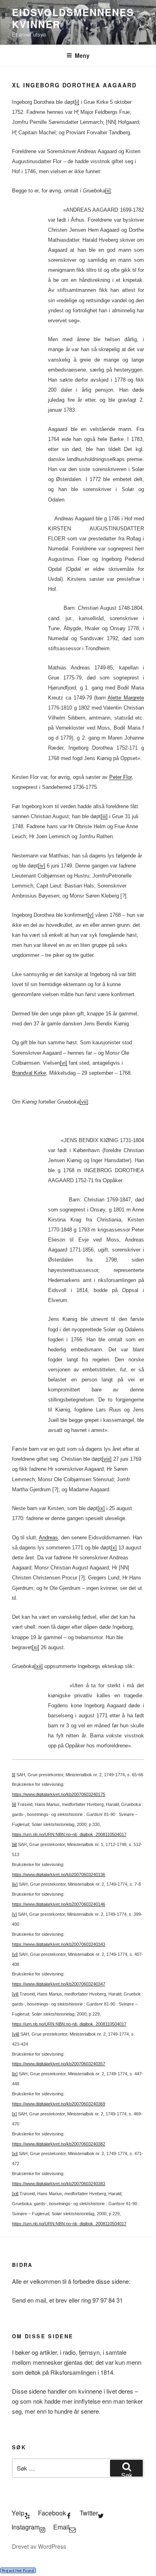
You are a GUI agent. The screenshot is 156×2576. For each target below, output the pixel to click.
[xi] (36, 1647)
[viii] (107, 1459)
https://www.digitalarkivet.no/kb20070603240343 (59, 1944)
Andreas (48, 1538)
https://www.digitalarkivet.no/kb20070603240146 (59, 1904)
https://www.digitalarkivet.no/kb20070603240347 (59, 1984)
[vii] (84, 1102)
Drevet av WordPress (39, 2546)
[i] (77, 102)
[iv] (42, 866)
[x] (114, 1548)
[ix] (101, 1508)
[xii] (39, 1666)
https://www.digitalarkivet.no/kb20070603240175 (59, 1794)
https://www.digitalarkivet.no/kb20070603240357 (59, 2064)
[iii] (104, 816)
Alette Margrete (126, 698)
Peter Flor (120, 777)
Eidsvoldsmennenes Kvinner (73, 18)
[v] (91, 915)
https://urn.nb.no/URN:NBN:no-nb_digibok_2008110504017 (69, 1834)
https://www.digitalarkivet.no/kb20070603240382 (59, 2144)
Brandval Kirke (29, 1073)
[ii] (108, 191)
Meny (82, 55)
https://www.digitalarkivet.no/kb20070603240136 (59, 1874)
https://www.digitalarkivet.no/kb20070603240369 (59, 2104)
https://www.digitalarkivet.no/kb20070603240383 (59, 2184)
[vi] (64, 1063)
